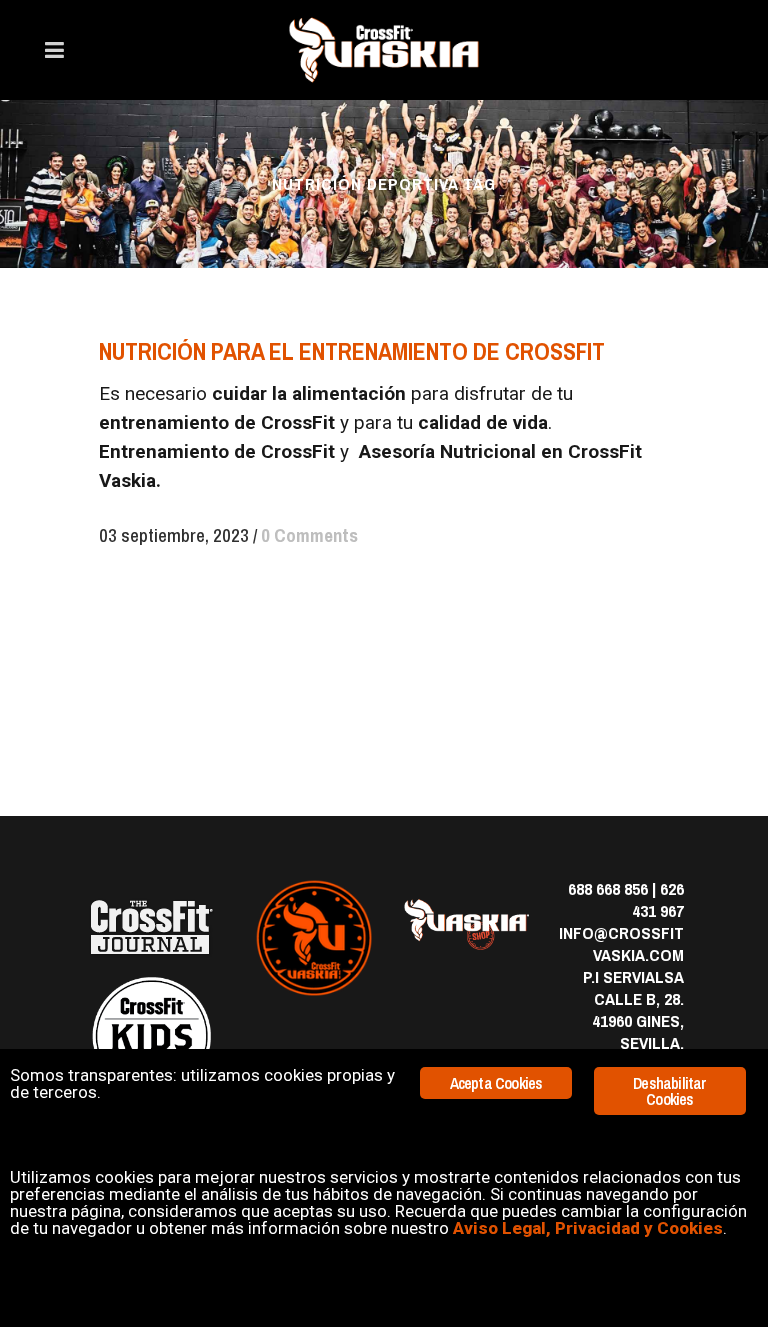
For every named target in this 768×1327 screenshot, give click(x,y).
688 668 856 (608, 888)
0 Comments (309, 535)
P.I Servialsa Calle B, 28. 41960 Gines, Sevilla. (633, 1009)
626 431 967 (658, 899)
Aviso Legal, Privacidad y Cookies (588, 1228)
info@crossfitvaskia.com (621, 943)
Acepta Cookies (496, 1083)
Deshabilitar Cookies (669, 1091)
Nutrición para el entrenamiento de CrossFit (352, 351)
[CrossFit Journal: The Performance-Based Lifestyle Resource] (151, 927)
